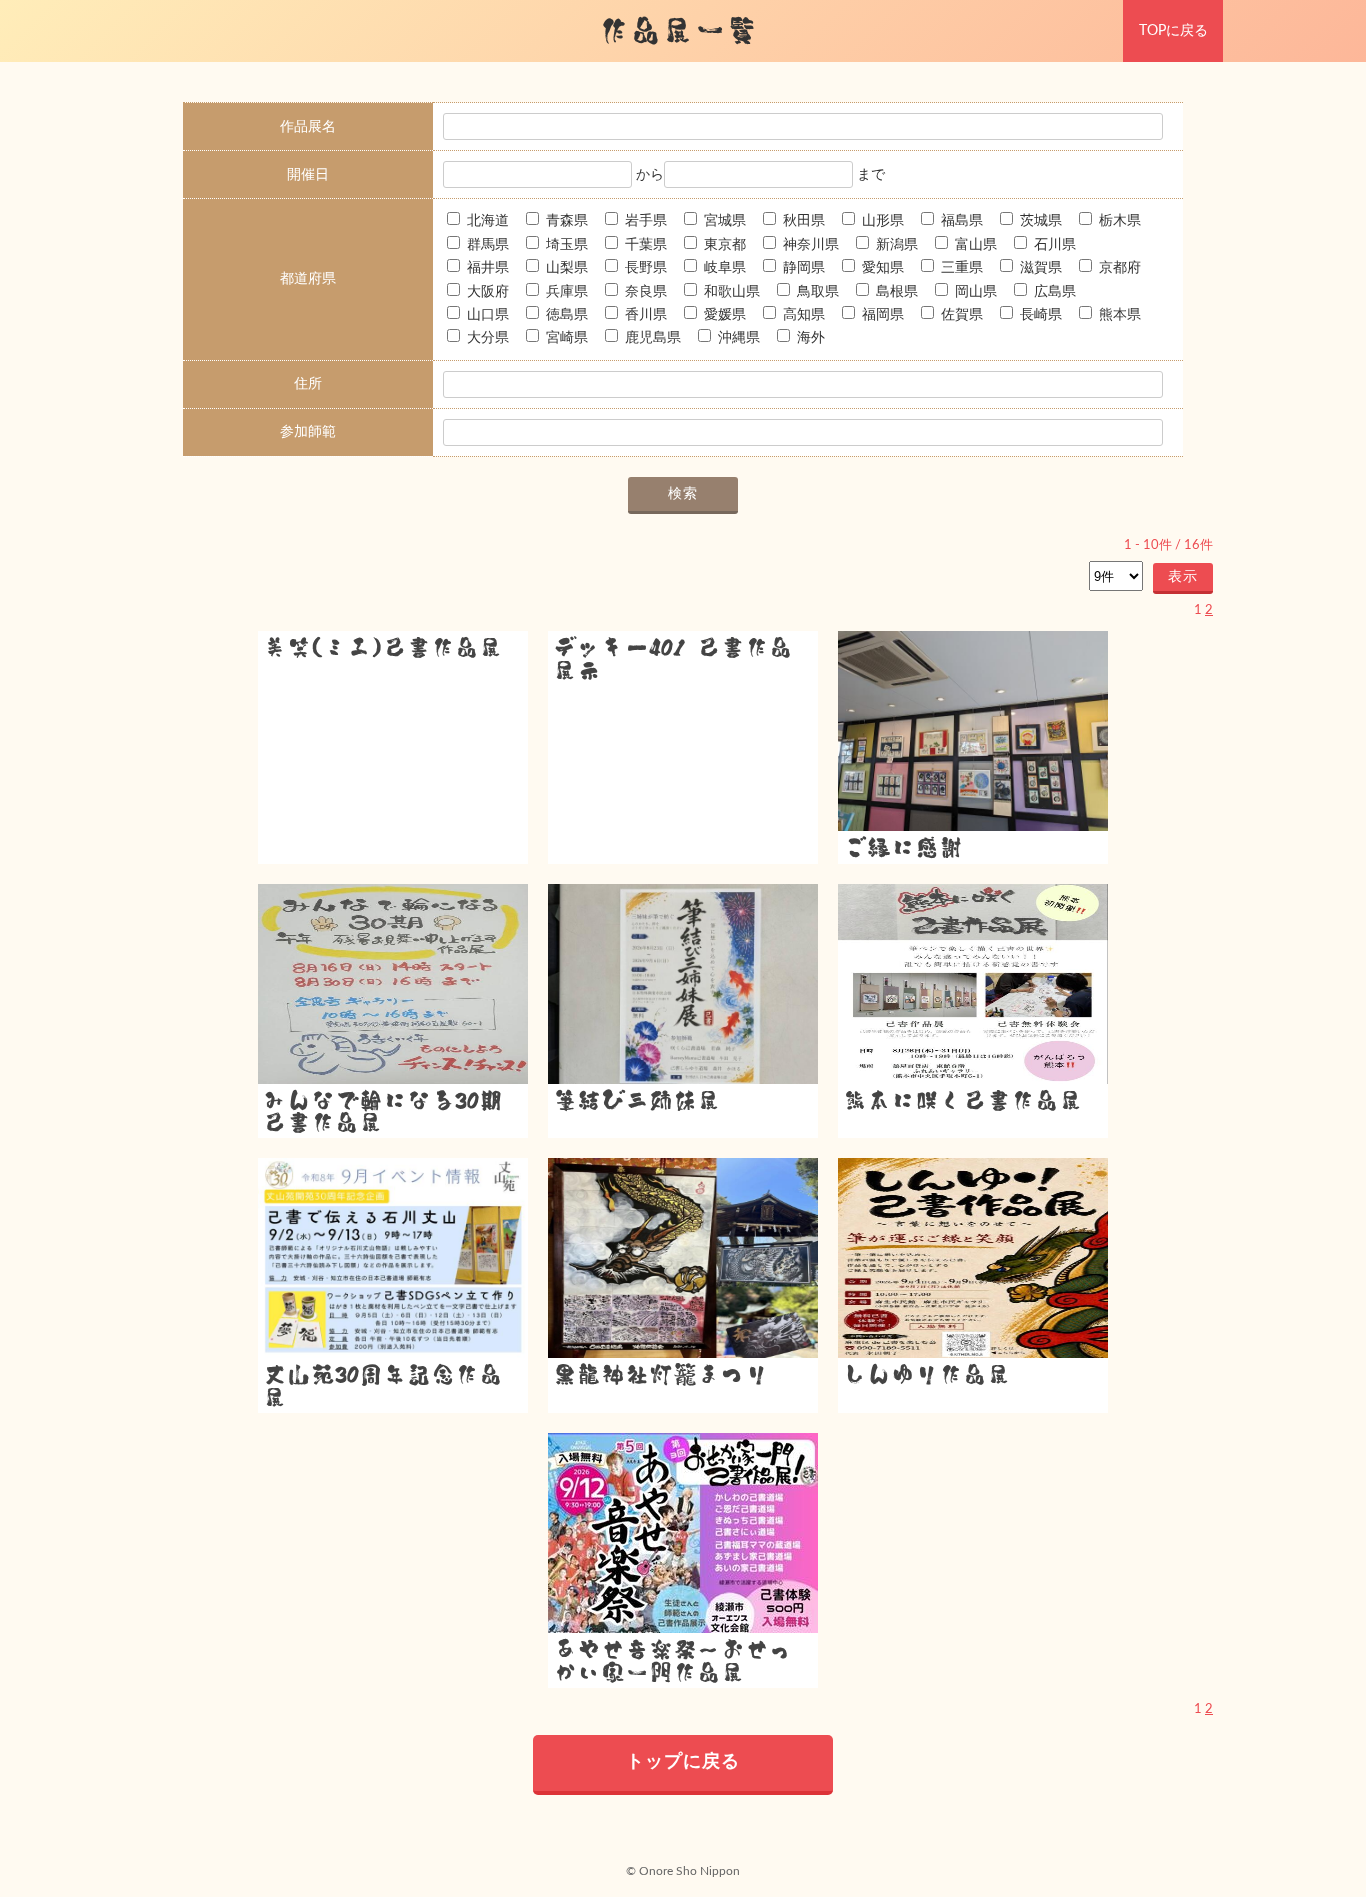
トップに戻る (683, 1762)
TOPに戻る (1173, 31)
